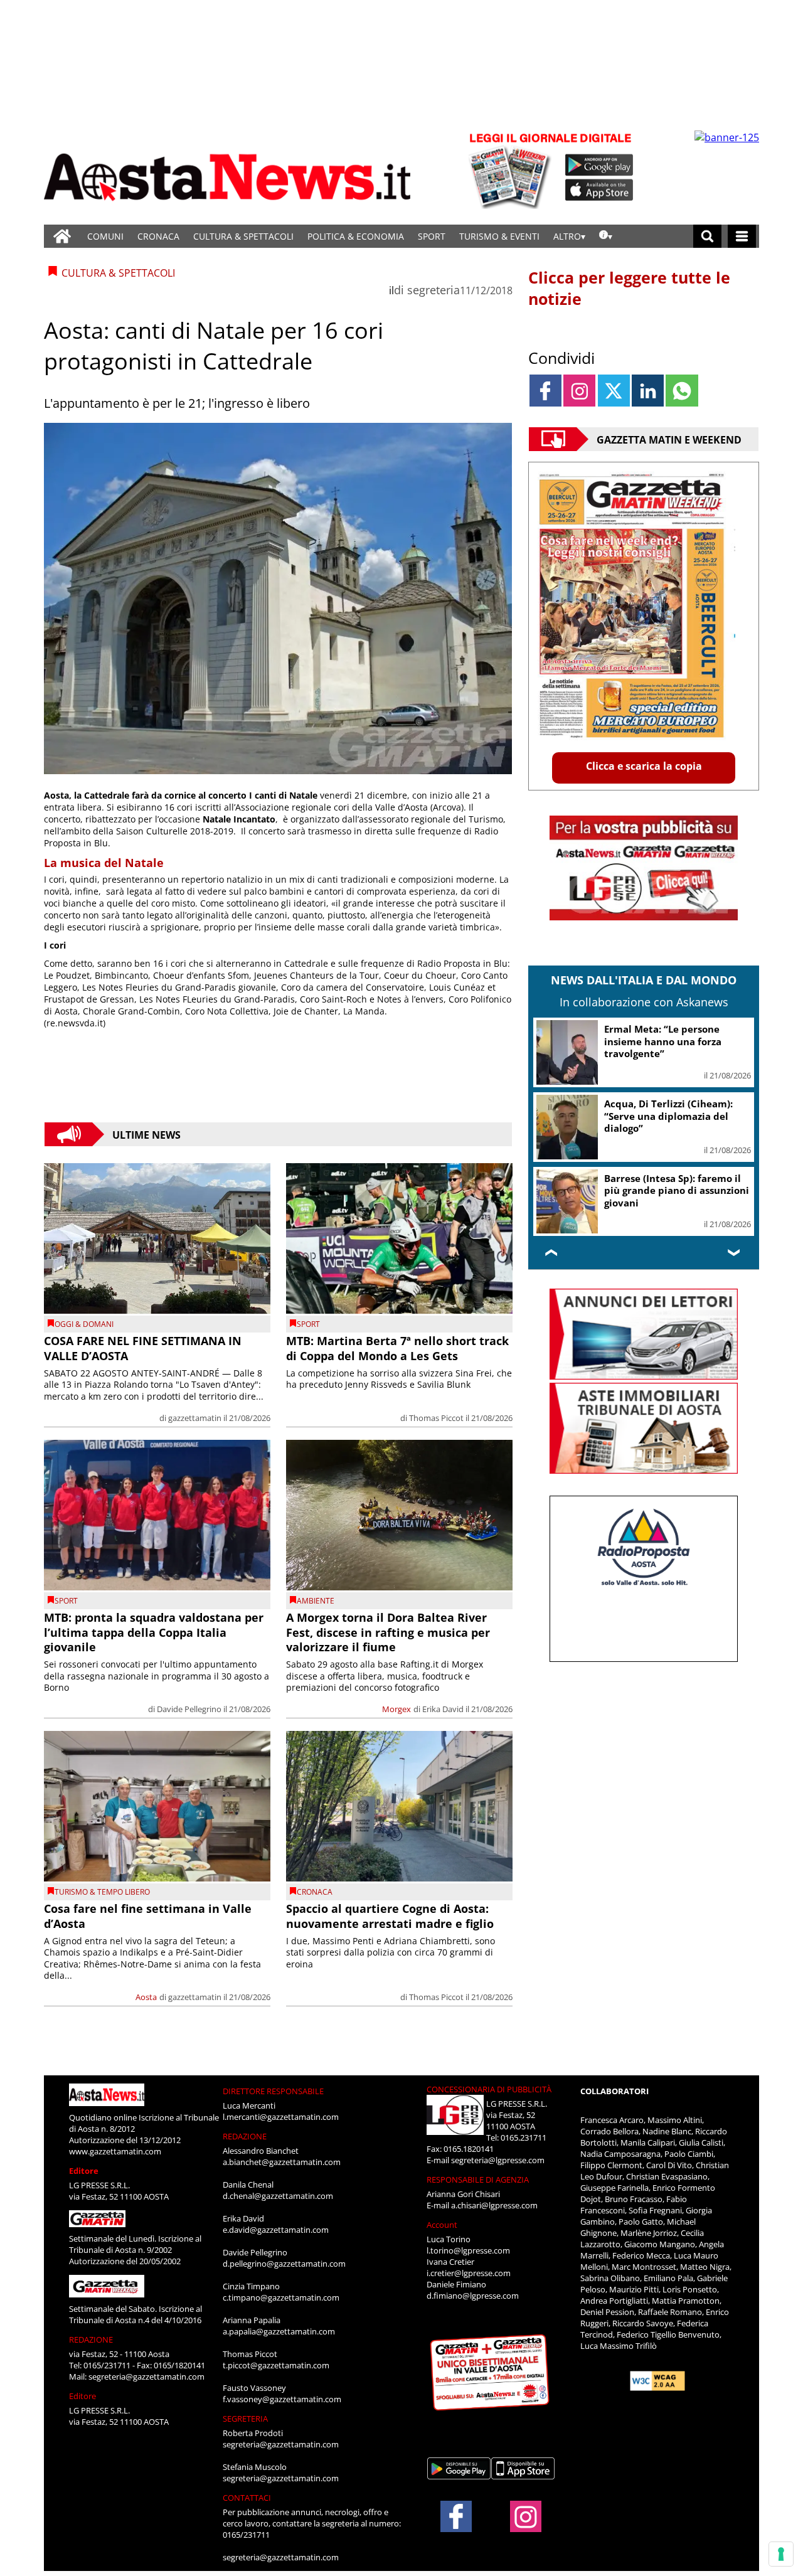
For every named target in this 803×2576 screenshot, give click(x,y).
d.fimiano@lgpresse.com (473, 2296)
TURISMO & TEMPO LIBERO (102, 1892)
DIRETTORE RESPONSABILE (273, 2091)
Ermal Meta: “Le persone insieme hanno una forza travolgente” (663, 1041)
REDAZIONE (91, 2339)
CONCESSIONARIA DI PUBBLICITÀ (489, 2089)
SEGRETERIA (245, 2419)
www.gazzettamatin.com (115, 2151)
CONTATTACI (247, 2498)
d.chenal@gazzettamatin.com (278, 2196)
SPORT (432, 236)
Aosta (146, 1997)
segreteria (433, 290)
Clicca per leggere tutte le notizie (629, 288)
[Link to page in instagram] (579, 391)
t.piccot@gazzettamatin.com (276, 2365)
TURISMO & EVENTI (499, 236)
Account (442, 2225)
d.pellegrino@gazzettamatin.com (284, 2264)
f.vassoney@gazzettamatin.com (282, 2399)
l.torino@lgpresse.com (468, 2250)
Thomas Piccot (436, 1418)
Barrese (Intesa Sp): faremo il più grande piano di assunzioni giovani (677, 1190)
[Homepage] (62, 236)
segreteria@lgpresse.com (498, 2160)
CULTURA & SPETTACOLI (243, 236)
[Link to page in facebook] (545, 391)
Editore (84, 2171)
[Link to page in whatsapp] (682, 391)
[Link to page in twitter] (614, 391)
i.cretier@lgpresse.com (469, 2273)
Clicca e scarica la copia (644, 766)
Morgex (396, 1709)
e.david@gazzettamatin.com (276, 2230)
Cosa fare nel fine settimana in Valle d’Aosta (148, 1916)
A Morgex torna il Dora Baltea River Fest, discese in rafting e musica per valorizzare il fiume (388, 1632)
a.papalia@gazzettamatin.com (279, 2331)
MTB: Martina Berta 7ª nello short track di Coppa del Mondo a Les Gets (397, 1348)
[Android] (599, 165)
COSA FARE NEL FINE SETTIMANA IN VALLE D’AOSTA (143, 1348)
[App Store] (600, 190)
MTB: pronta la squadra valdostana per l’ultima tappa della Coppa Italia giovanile (154, 1632)
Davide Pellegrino (189, 1709)
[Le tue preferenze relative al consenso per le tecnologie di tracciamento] (781, 2554)
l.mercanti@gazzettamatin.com (281, 2117)
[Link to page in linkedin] (648, 391)
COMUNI (105, 236)
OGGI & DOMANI (84, 1324)
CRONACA (158, 236)
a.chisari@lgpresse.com (494, 2205)
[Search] (707, 236)
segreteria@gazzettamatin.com (146, 2376)
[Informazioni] (606, 236)
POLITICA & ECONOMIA (356, 236)
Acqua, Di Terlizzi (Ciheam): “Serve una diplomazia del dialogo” (668, 1116)
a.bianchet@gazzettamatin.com (282, 2162)
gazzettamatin (195, 1418)
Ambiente (316, 1601)
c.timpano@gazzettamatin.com (281, 2297)
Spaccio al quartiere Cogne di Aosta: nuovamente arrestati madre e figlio (390, 1916)
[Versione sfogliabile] (512, 170)
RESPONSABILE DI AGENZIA (478, 2179)
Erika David (443, 1709)
